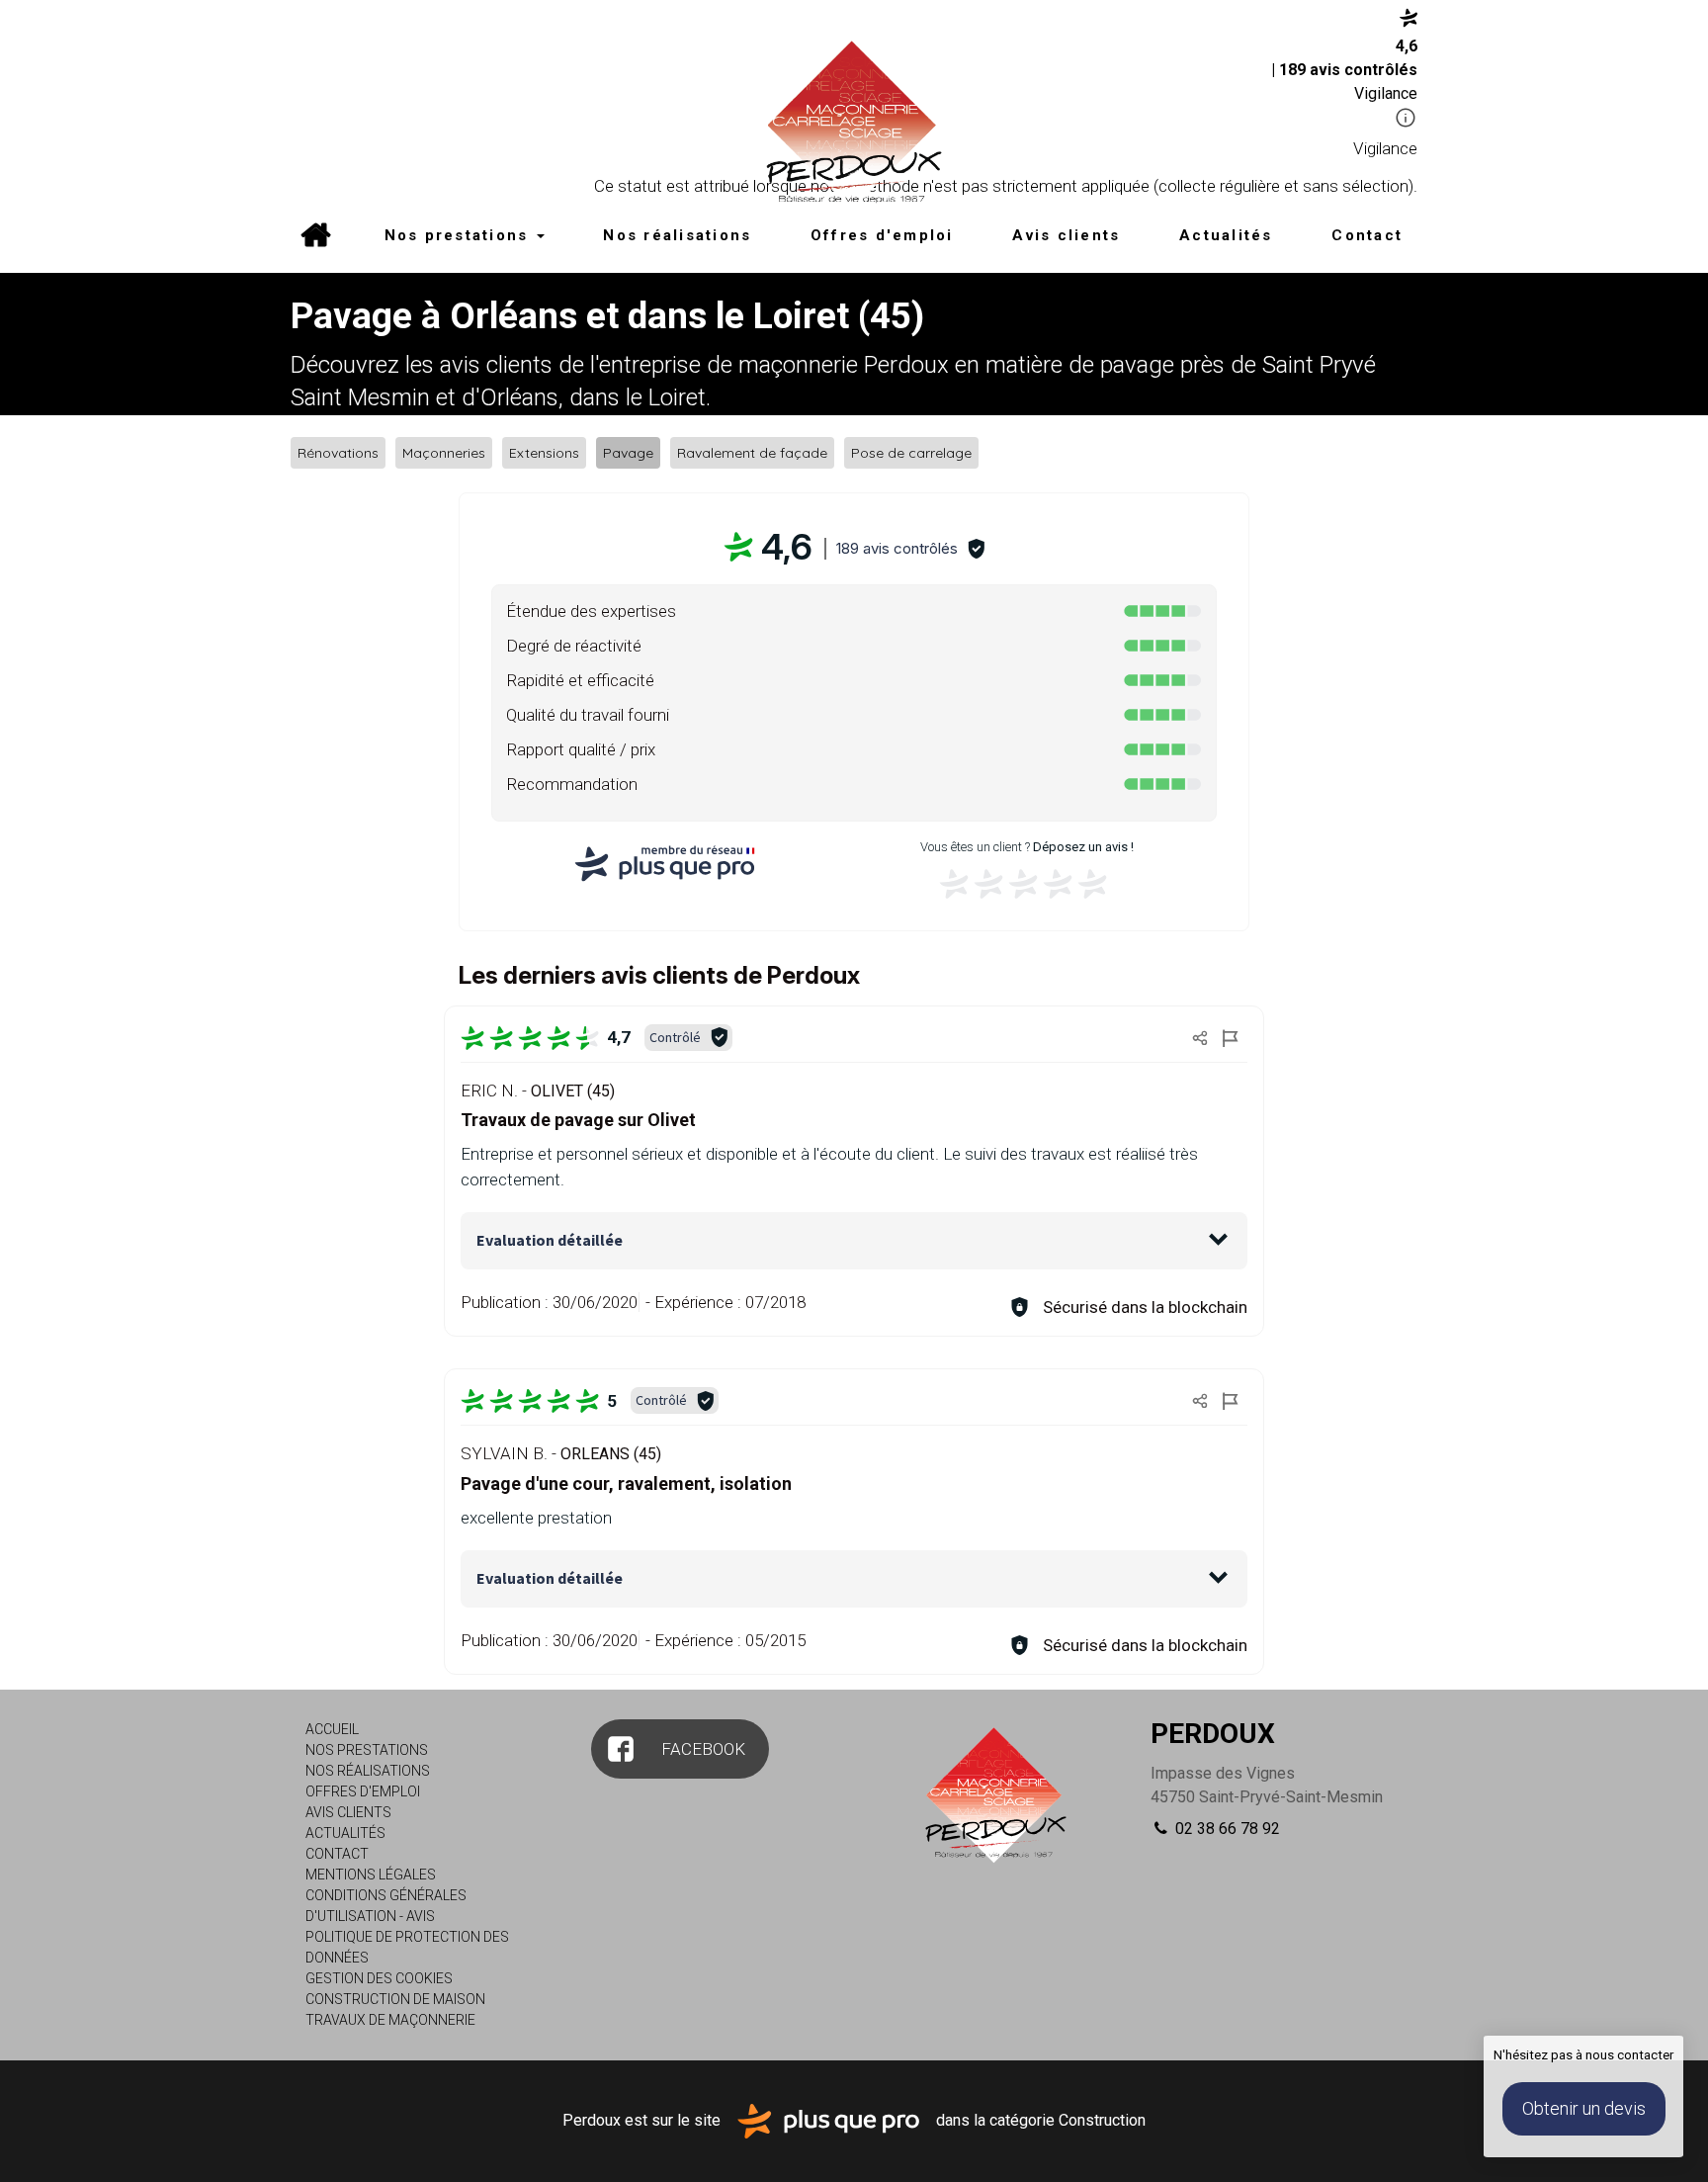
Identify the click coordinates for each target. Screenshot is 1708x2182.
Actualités (1226, 235)
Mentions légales (371, 1875)
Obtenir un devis (1584, 2108)
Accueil (315, 237)
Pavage (628, 453)
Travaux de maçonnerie (390, 2020)
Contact (1367, 235)
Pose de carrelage (911, 453)
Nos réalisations (677, 235)
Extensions (544, 453)
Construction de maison (395, 1999)
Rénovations (338, 453)
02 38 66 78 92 (1226, 1829)
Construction (1102, 2120)
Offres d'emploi (882, 235)
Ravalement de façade (752, 453)
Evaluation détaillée (550, 1240)
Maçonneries (444, 453)
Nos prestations (460, 235)
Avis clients (1066, 235)
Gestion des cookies (379, 1978)
